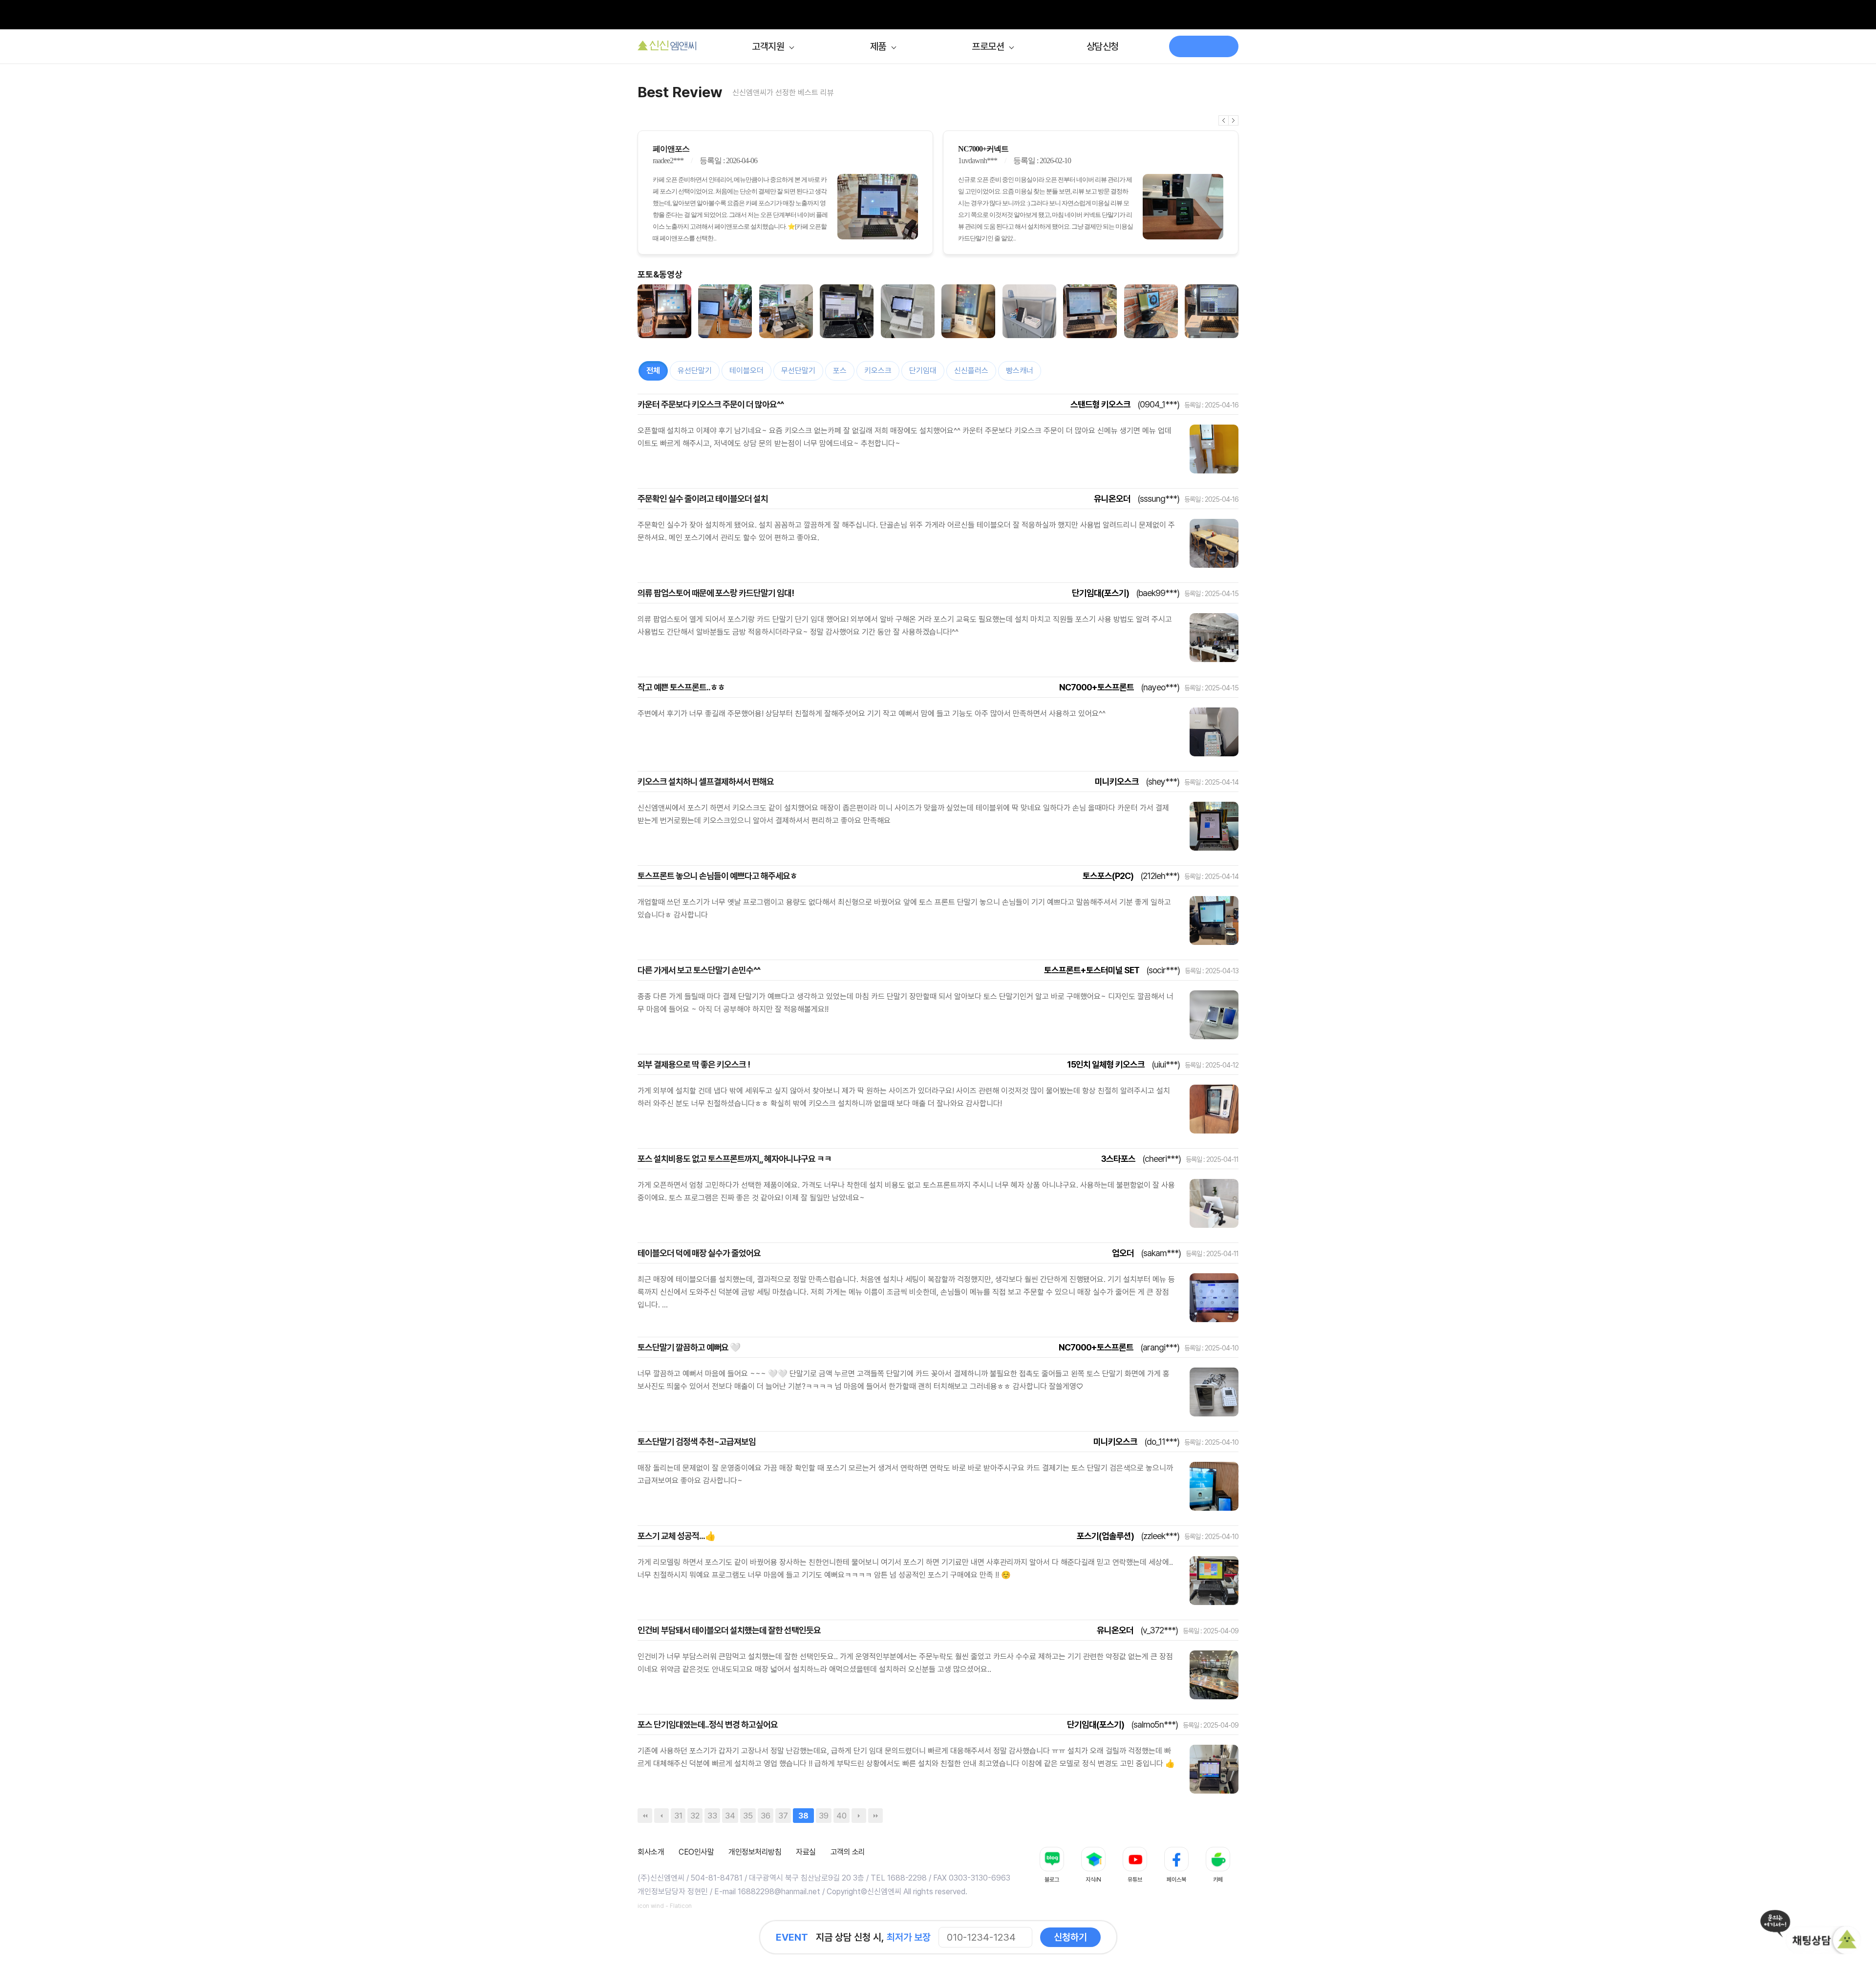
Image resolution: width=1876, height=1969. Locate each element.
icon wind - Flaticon (665, 1906)
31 (678, 1816)
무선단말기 (798, 371)
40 (842, 1816)
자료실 (806, 1852)
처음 (645, 1816)
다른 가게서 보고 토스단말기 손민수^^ (699, 970)
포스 (840, 371)
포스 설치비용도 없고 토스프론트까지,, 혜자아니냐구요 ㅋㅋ (735, 1159)
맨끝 (875, 1816)
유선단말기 (695, 371)
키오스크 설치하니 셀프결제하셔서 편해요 (706, 781)
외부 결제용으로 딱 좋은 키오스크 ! (694, 1064)
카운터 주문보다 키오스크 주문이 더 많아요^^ (711, 404)
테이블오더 (746, 371)
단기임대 (923, 371)
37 (783, 1816)
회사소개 (651, 1852)
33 (712, 1816)
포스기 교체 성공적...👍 (676, 1536)
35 (748, 1816)
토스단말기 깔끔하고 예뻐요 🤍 (689, 1347)
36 (766, 1816)
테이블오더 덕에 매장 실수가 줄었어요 (699, 1253)
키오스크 (878, 371)
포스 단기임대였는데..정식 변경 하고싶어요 (708, 1724)
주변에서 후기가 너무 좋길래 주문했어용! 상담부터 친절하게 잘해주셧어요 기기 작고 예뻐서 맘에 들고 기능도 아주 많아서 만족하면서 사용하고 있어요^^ (872, 714)
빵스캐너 (1020, 371)
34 (730, 1816)
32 (695, 1816)
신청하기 (1070, 1937)
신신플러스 (971, 371)
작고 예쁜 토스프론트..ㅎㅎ (681, 687)
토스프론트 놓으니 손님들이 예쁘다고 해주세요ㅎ (717, 876)
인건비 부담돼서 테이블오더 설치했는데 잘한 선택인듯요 (729, 1630)
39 (824, 1816)
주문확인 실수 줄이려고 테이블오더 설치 (703, 499)
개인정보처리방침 (755, 1852)
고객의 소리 (848, 1852)
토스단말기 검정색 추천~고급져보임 (697, 1442)
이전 (1224, 120)
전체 (653, 371)
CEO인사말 (696, 1852)
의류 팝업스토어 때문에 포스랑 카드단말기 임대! (716, 593)
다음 (1234, 120)
